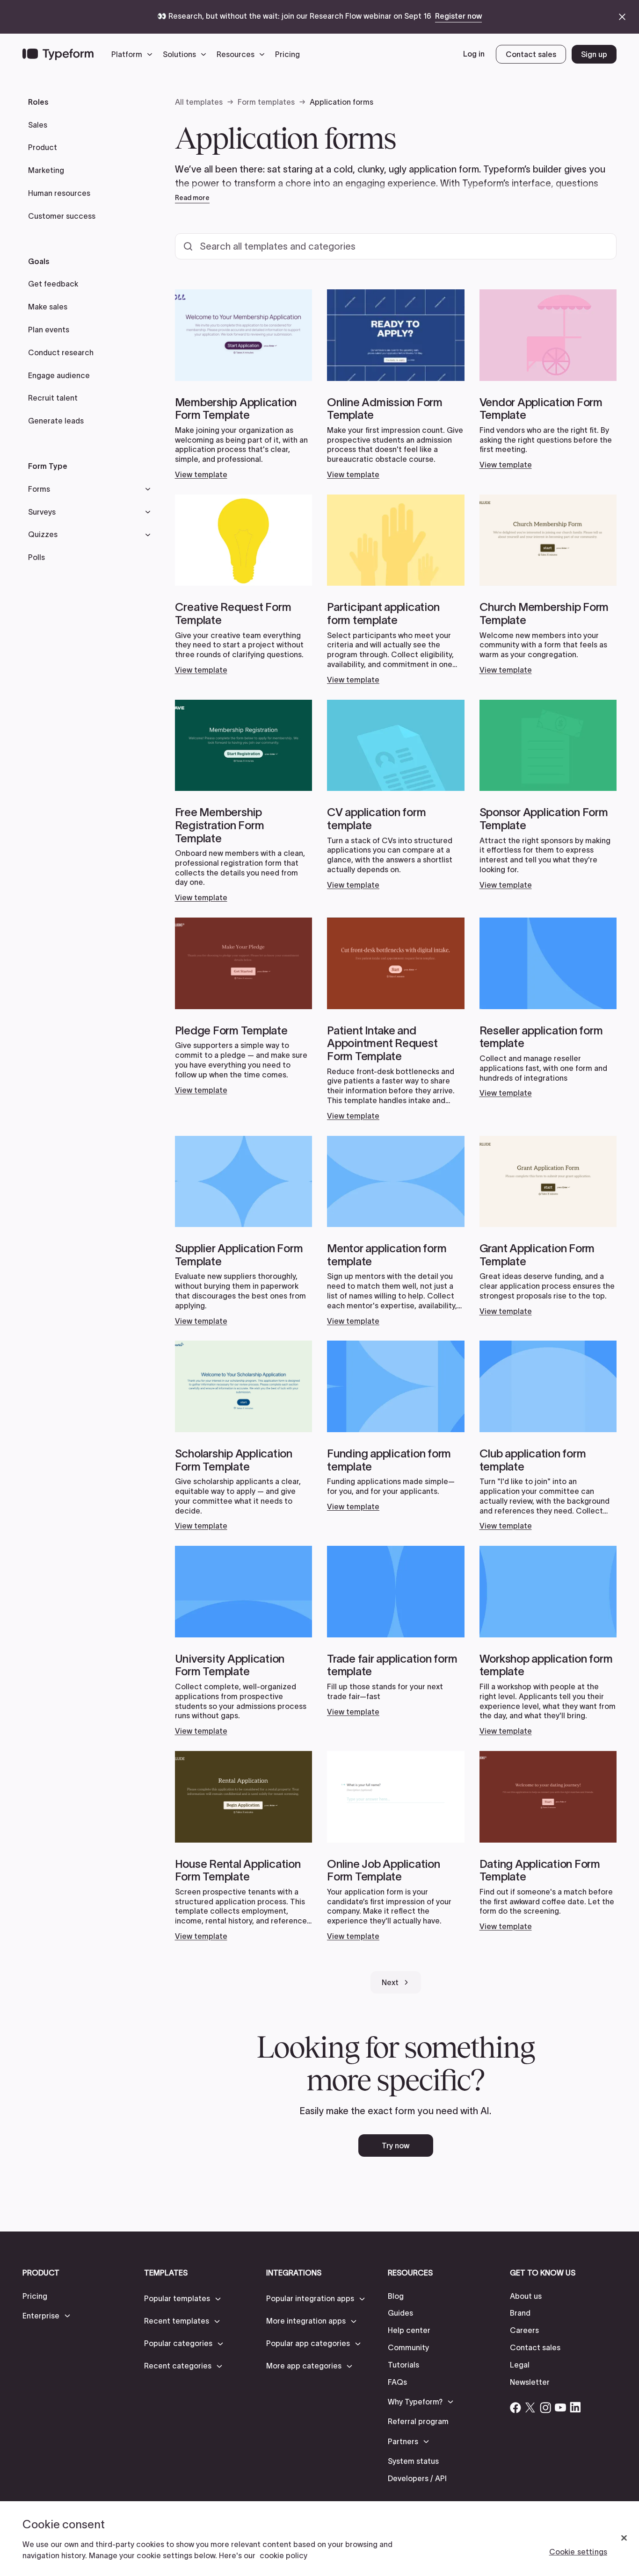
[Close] (624, 2538)
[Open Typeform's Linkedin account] (575, 2407)
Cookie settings (578, 2552)
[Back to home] (58, 54)
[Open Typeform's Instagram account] (545, 2407)
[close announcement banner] (622, 17)
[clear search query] (597, 246)
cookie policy (283, 2555)
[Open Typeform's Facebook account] (516, 2407)
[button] (134, 54)
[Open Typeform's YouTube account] (560, 2407)
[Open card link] (244, 384)
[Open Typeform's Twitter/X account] (530, 2407)
